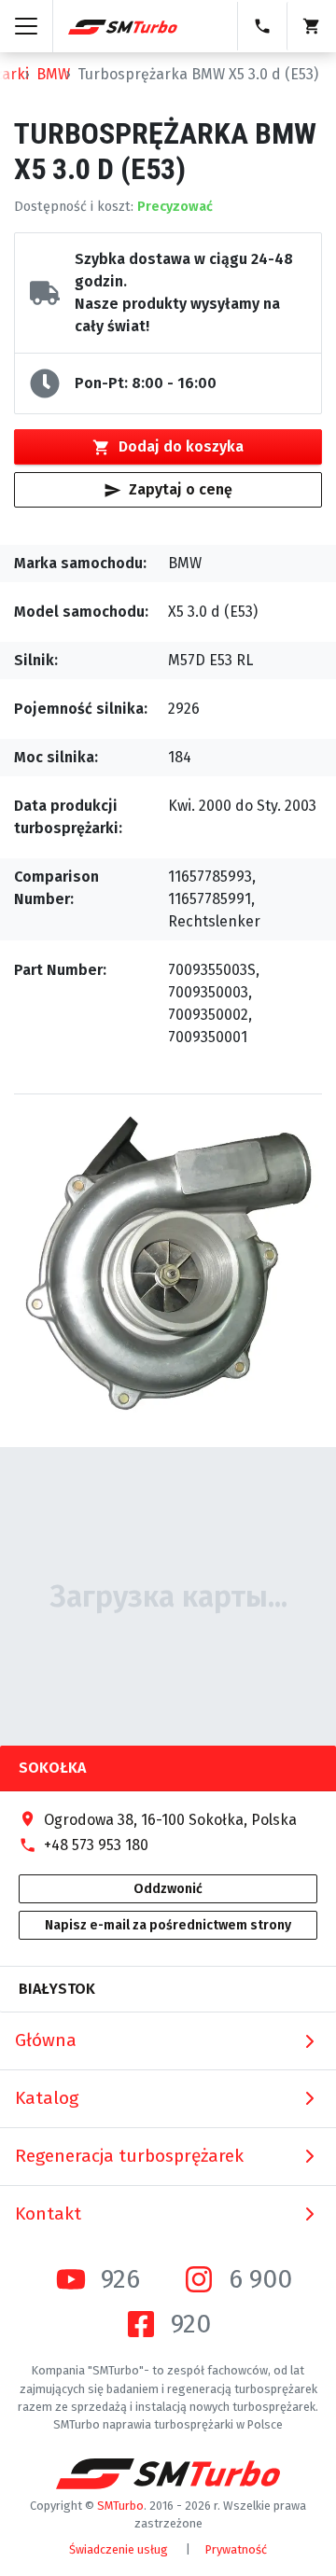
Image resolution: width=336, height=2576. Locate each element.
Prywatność (236, 2549)
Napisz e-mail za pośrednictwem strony (168, 1925)
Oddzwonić (168, 1889)
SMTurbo (120, 2506)
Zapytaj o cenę (181, 489)
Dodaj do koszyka (181, 446)
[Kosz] (311, 26)
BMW (53, 74)
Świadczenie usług (119, 2549)
